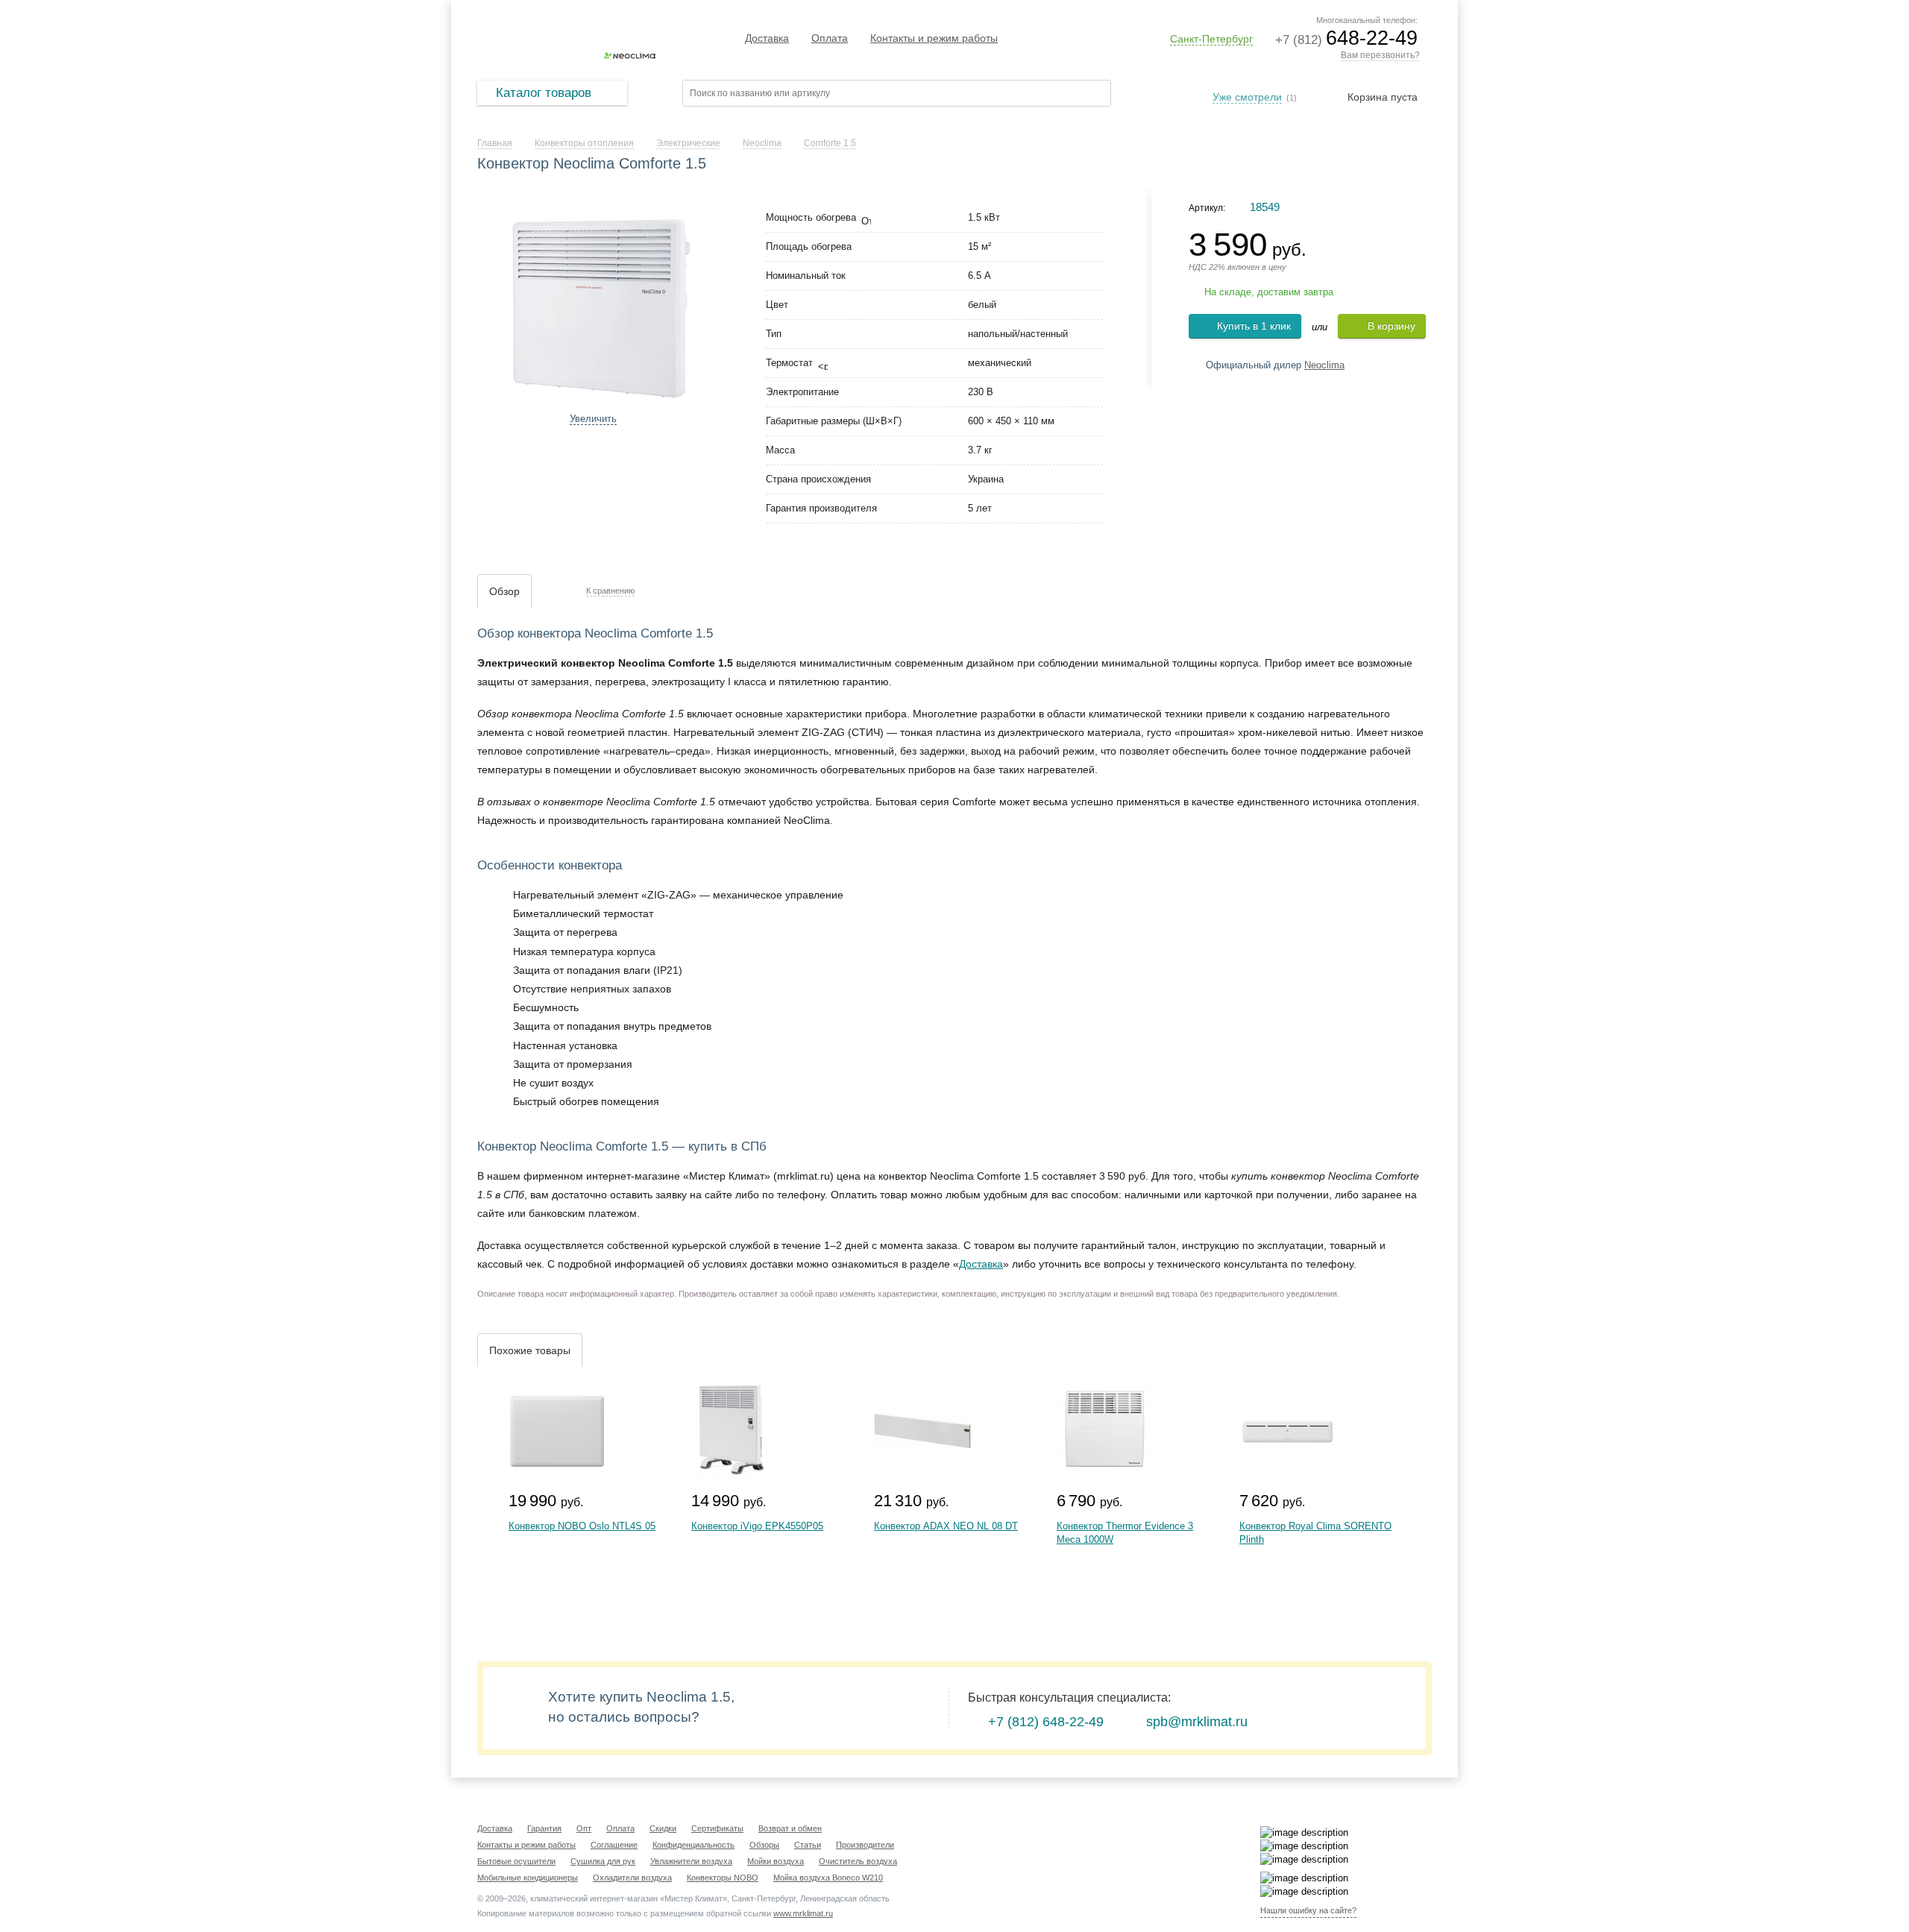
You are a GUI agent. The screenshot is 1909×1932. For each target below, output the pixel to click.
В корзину (1391, 326)
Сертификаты (717, 1828)
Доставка (767, 38)
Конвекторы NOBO (723, 1878)
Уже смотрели (1247, 97)
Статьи (808, 1845)
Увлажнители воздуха (691, 1861)
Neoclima (1324, 365)
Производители (865, 1845)
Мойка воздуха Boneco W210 (828, 1878)
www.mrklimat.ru (803, 1913)
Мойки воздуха (776, 1861)
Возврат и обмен (790, 1828)
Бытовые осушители (516, 1861)
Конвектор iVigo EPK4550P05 (757, 1526)
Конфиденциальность (694, 1845)
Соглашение (614, 1845)
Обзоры (764, 1845)
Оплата (830, 38)
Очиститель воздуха (858, 1861)
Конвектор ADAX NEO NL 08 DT (946, 1526)
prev (489, 304)
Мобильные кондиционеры (528, 1878)
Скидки (663, 1828)
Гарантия (544, 1828)
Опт (584, 1828)
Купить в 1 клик (1254, 326)
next (713, 304)
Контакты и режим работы (934, 38)
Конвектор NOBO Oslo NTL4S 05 (582, 1526)
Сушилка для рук (603, 1861)
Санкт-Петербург (1211, 39)
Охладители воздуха (632, 1878)
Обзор (504, 591)
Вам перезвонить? (1380, 55)
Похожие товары (530, 1350)
